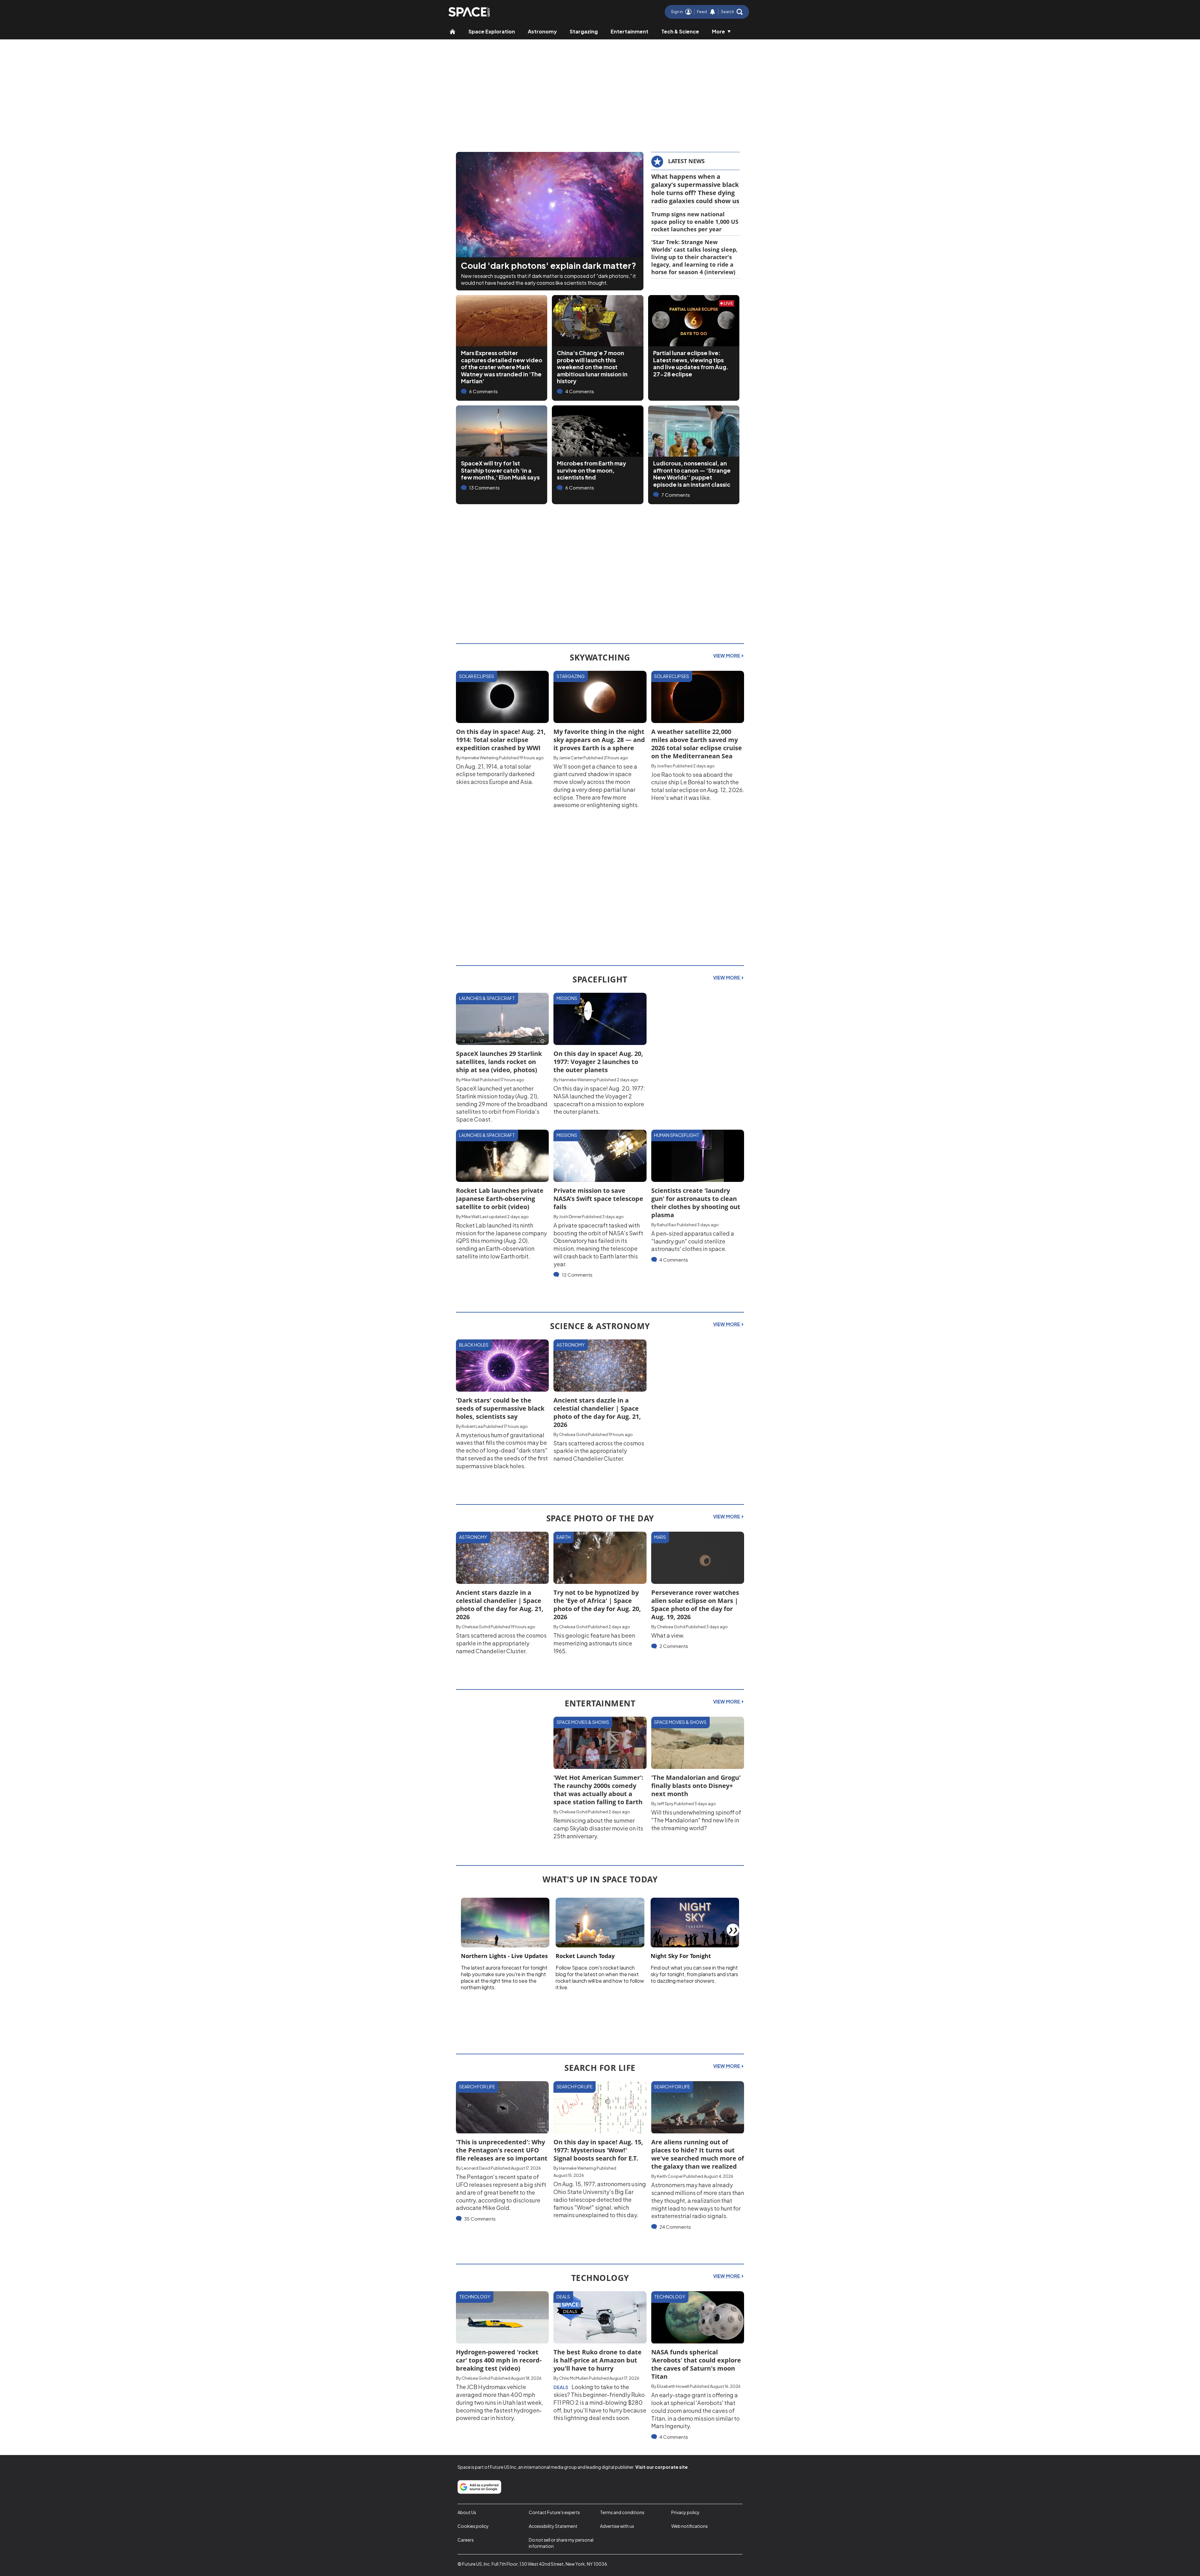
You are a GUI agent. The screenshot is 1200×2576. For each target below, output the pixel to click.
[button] (732, 12)
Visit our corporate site (662, 2467)
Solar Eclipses (477, 676)
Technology (475, 2297)
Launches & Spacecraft (487, 998)
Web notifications (690, 2526)
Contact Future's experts (554, 2512)
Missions (567, 998)
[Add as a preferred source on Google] (479, 2487)
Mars (660, 1537)
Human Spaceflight (677, 1135)
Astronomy (542, 31)
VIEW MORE (727, 655)
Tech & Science (680, 31)
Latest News (686, 161)
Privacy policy (685, 2512)
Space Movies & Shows (583, 1722)
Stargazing (584, 31)
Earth (564, 1537)
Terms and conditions (622, 2512)
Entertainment (630, 31)
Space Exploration (492, 31)
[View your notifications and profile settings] (712, 12)
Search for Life (477, 2086)
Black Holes (474, 1345)
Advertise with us (617, 2526)
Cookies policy (473, 2526)
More (718, 31)
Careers (466, 2540)
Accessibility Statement (553, 2526)
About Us (467, 2512)
